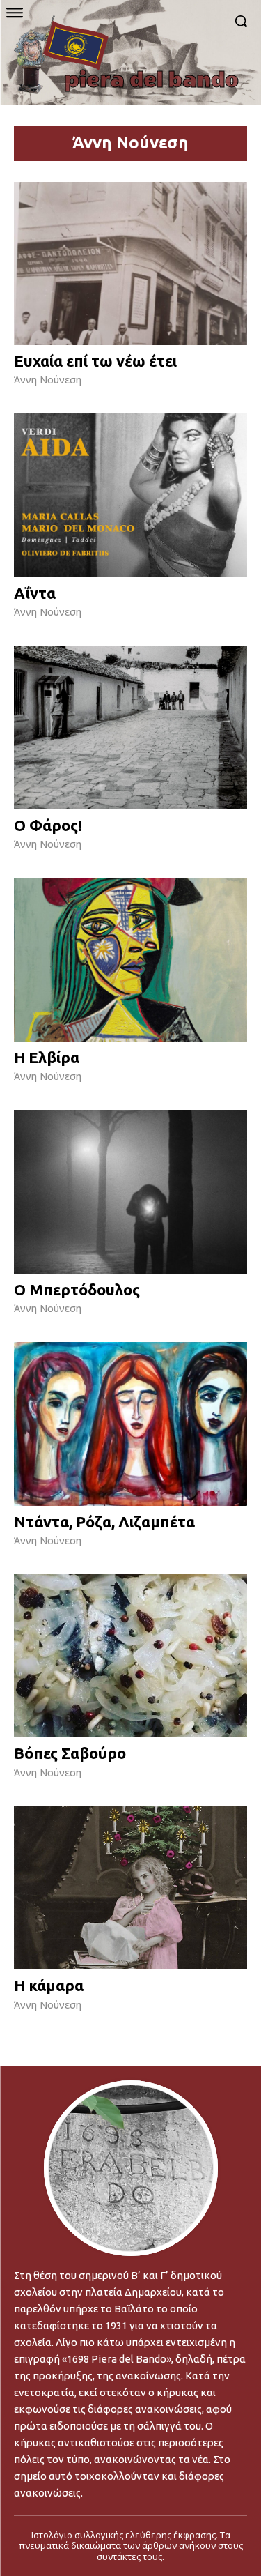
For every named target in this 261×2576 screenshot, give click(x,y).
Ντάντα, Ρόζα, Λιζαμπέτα (104, 1522)
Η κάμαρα (49, 1985)
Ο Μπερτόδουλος (77, 1289)
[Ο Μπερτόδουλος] (130, 1192)
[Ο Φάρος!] (130, 727)
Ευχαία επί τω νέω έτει (95, 361)
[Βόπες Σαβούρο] (130, 1656)
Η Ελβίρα (47, 1057)
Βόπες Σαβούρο (70, 1753)
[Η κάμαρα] (130, 1888)
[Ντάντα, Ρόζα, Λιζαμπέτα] (130, 1424)
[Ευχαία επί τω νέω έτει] (130, 264)
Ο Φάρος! (48, 825)
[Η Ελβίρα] (130, 960)
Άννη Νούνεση (48, 380)
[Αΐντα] (130, 495)
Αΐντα (35, 593)
